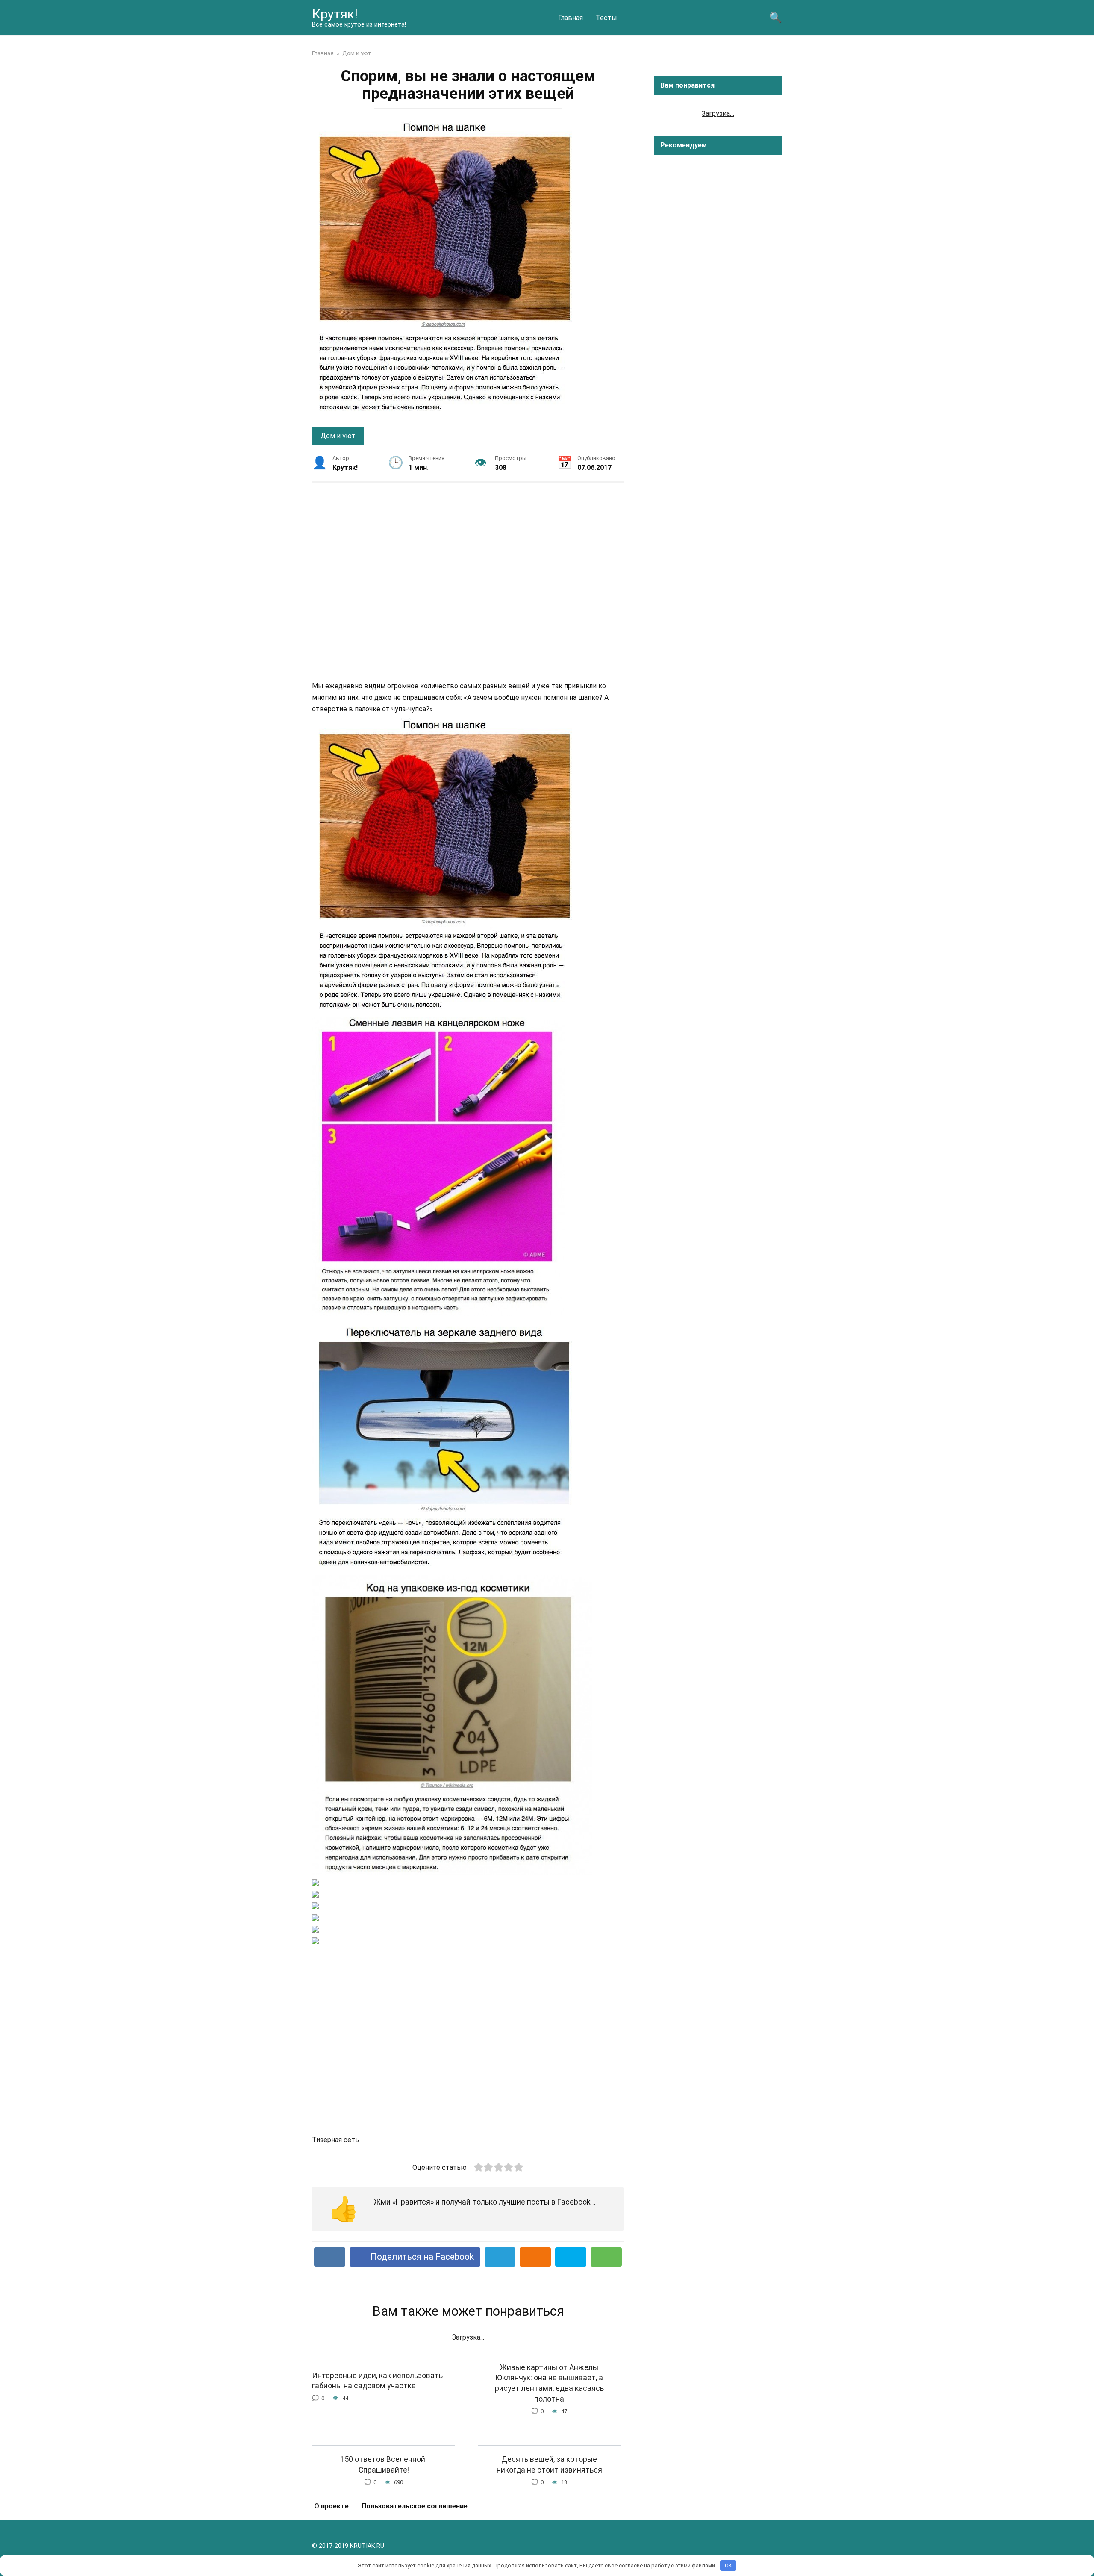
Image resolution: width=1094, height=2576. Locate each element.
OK (728, 2566)
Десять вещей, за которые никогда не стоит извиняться (549, 2465)
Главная (571, 18)
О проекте (331, 2506)
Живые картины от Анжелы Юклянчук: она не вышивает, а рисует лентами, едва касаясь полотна (549, 2383)
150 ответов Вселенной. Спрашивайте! (384, 2465)
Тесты (606, 18)
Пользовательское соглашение (415, 2506)
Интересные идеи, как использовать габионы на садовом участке (377, 2380)
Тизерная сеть (335, 2140)
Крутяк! (335, 14)
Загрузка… (718, 113)
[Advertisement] (468, 581)
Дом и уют (338, 436)
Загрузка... (468, 2337)
